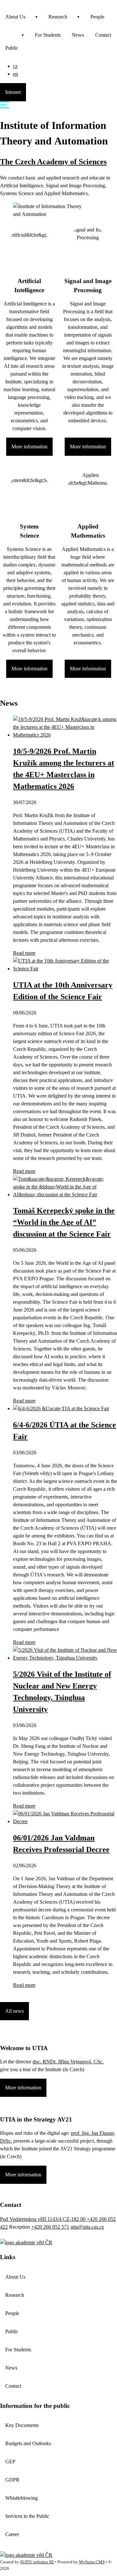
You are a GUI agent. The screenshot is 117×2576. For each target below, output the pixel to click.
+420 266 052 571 (50, 2227)
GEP (10, 2462)
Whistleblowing (21, 2498)
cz (15, 66)
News (78, 35)
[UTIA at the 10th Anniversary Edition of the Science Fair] (65, 969)
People (97, 17)
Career (12, 2534)
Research (58, 17)
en (15, 74)
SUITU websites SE (37, 2562)
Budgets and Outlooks (28, 2443)
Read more (24, 953)
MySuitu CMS (92, 2562)
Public (12, 48)
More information (29, 447)
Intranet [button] (13, 92)
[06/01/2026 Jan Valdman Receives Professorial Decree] (65, 1821)
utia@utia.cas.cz (87, 2227)
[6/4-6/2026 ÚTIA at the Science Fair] (61, 1408)
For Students (48, 35)
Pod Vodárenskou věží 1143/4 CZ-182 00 (43, 2219)
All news (14, 2011)
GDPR (12, 2480)
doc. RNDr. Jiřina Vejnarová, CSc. (68, 2062)
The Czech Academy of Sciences (53, 162)
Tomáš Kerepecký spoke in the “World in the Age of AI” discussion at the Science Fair (64, 1222)
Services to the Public (27, 2516)
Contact (13, 2386)
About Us (15, 17)
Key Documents (22, 2425)
